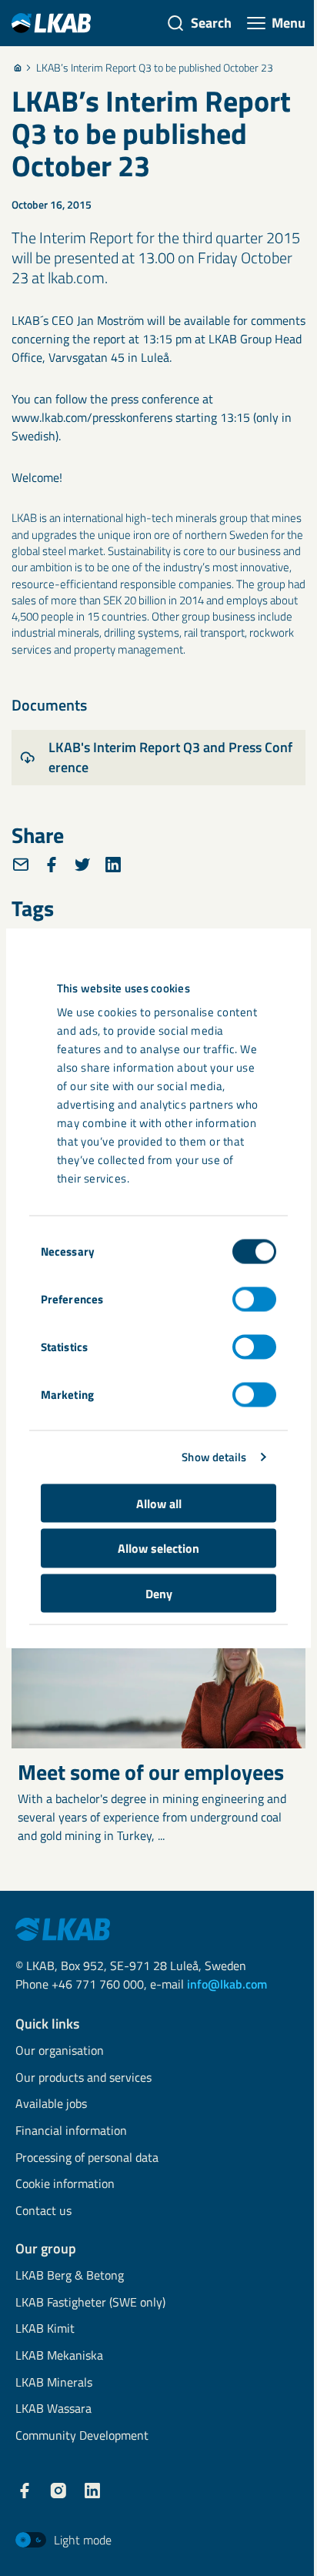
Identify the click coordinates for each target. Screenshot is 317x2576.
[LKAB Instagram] (58, 2491)
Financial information (71, 2131)
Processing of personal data (87, 2158)
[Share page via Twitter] (82, 865)
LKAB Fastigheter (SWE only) (90, 2303)
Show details (214, 1457)
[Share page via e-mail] (21, 865)
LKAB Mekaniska (59, 2356)
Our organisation (60, 2051)
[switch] (254, 1299)
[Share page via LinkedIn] (113, 865)
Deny (159, 1593)
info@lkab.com (227, 1984)
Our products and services (83, 2078)
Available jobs (51, 2104)
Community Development (82, 2436)
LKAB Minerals (54, 2383)
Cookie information (65, 2185)
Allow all (159, 1503)
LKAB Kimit (45, 2329)
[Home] (18, 68)
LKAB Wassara (53, 2409)
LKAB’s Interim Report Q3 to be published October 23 (155, 68)
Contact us (43, 2211)
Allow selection (158, 1548)
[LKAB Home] (51, 23)
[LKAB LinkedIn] (92, 2491)
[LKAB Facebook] (25, 2491)
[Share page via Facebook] (52, 865)
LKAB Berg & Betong (70, 2276)
